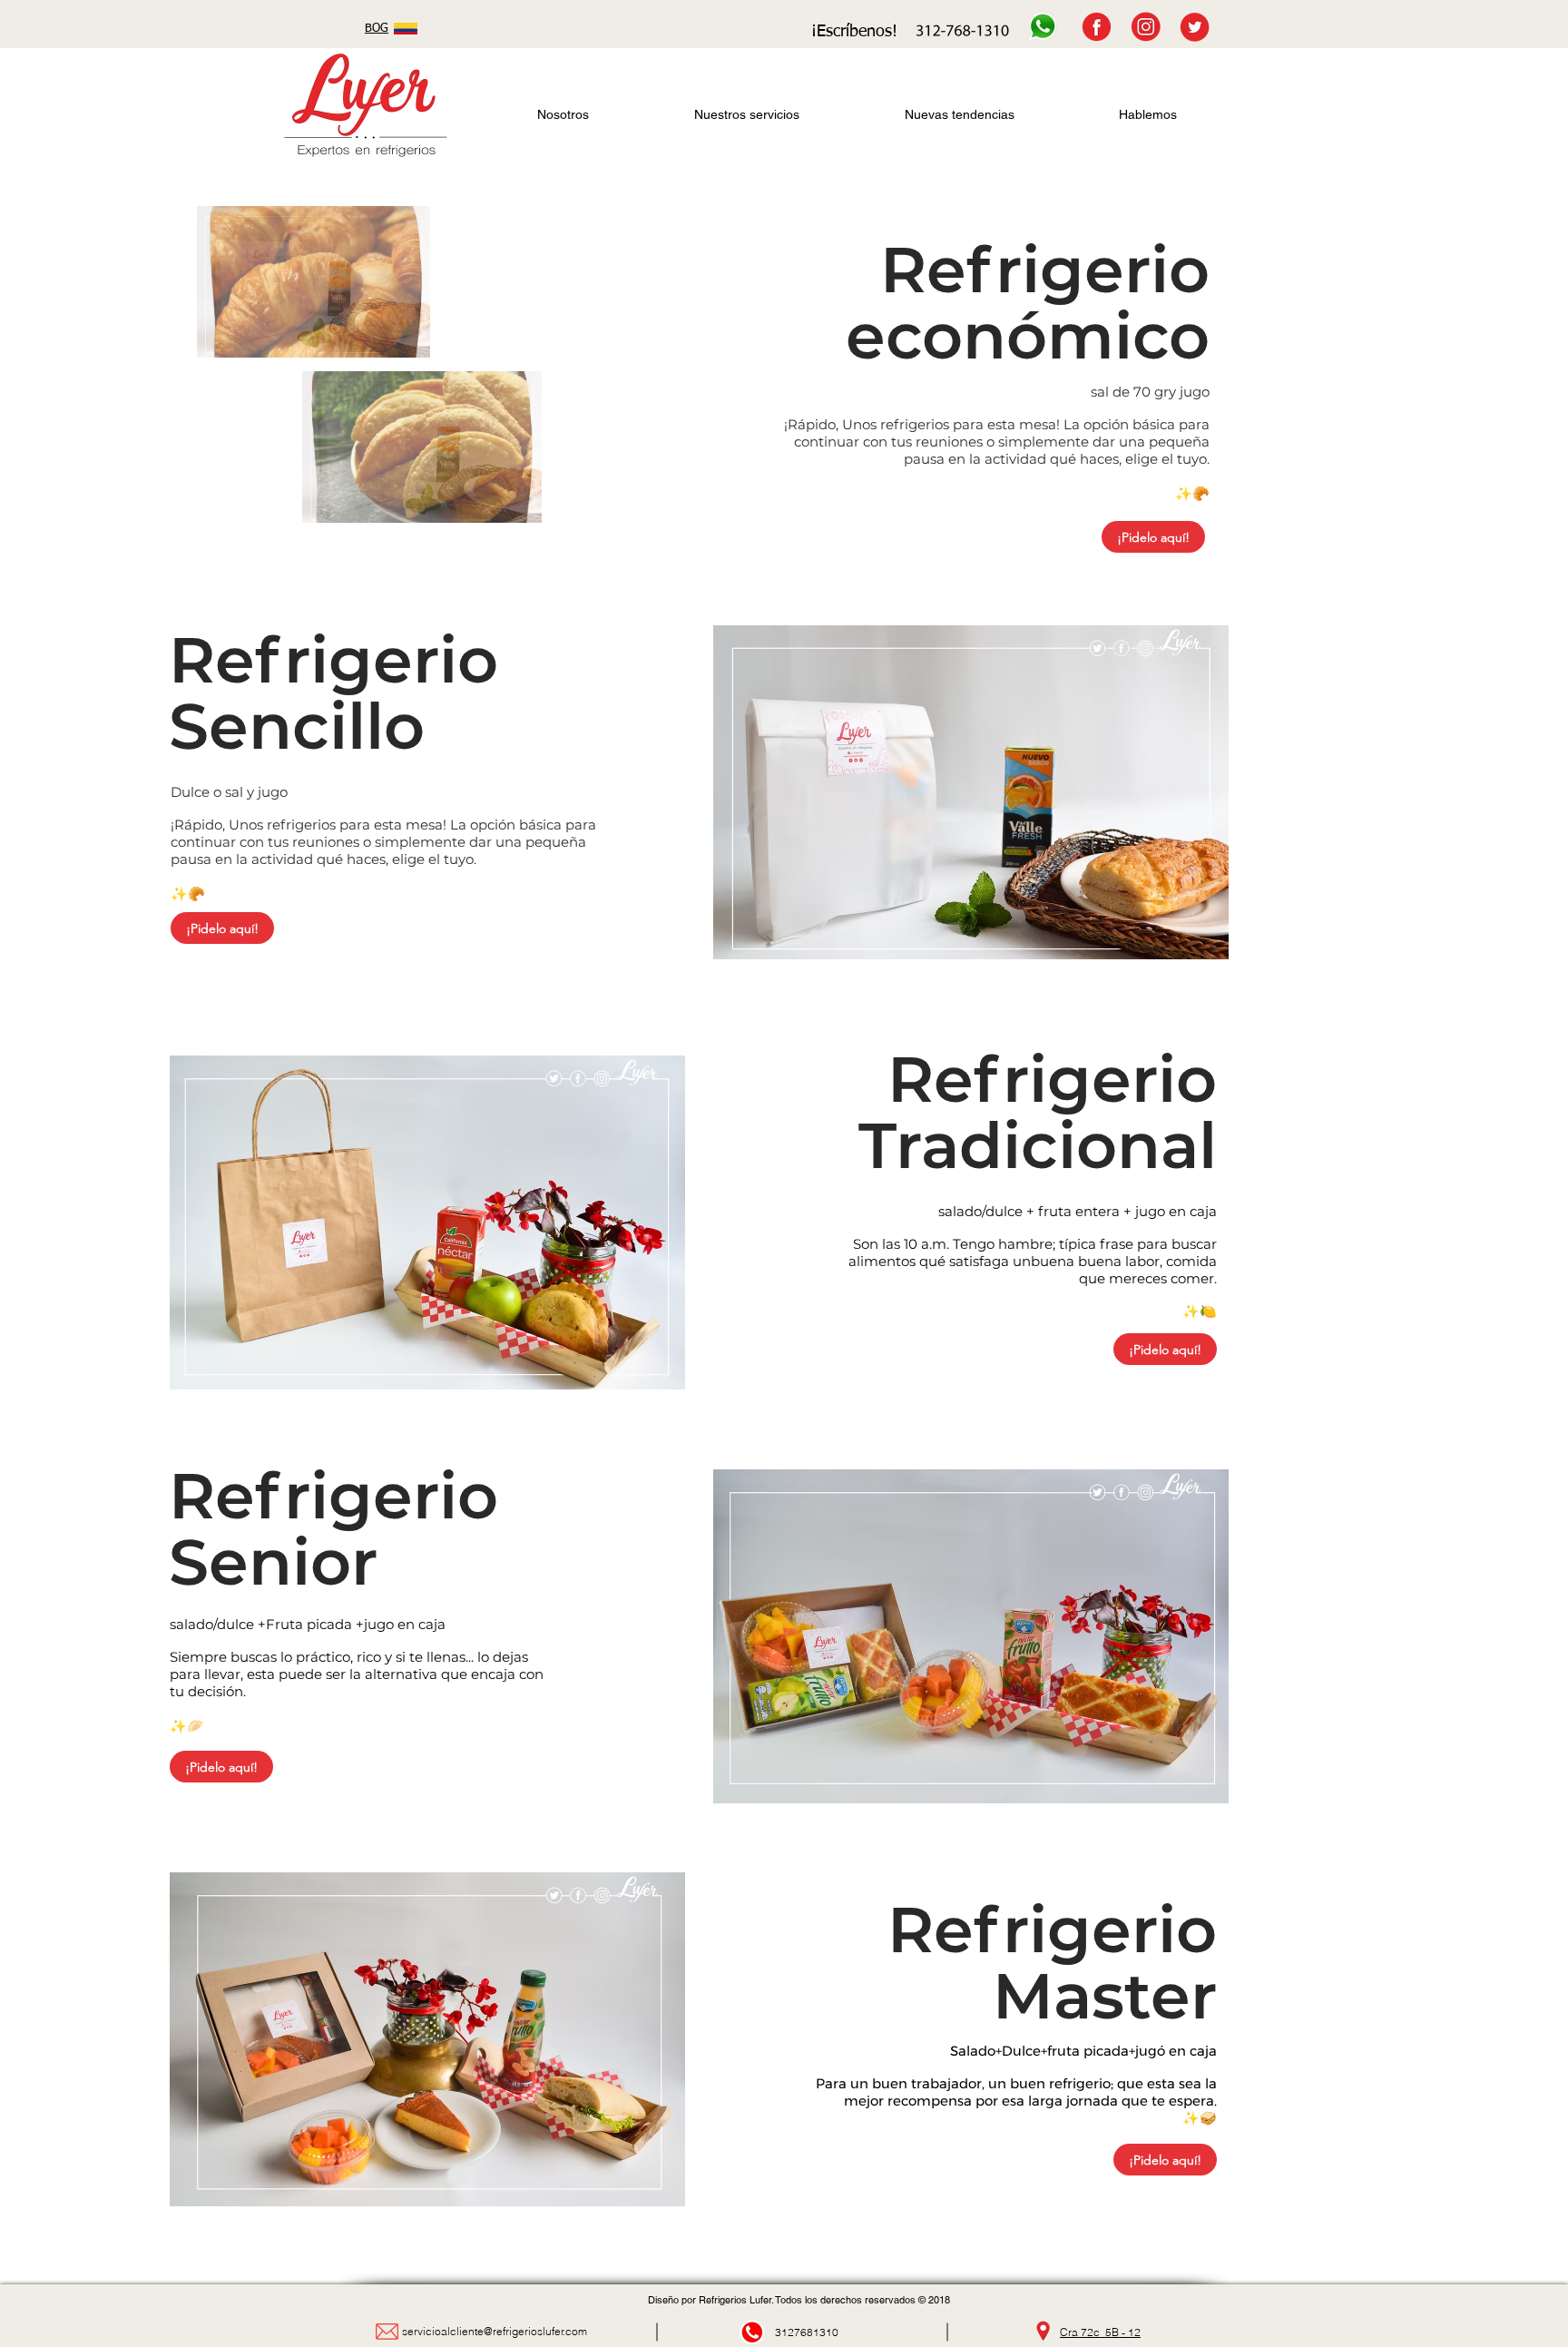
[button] (314, 282)
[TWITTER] (1195, 27)
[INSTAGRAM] (1146, 27)
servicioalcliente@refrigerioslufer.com (495, 2331)
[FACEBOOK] (1097, 27)
